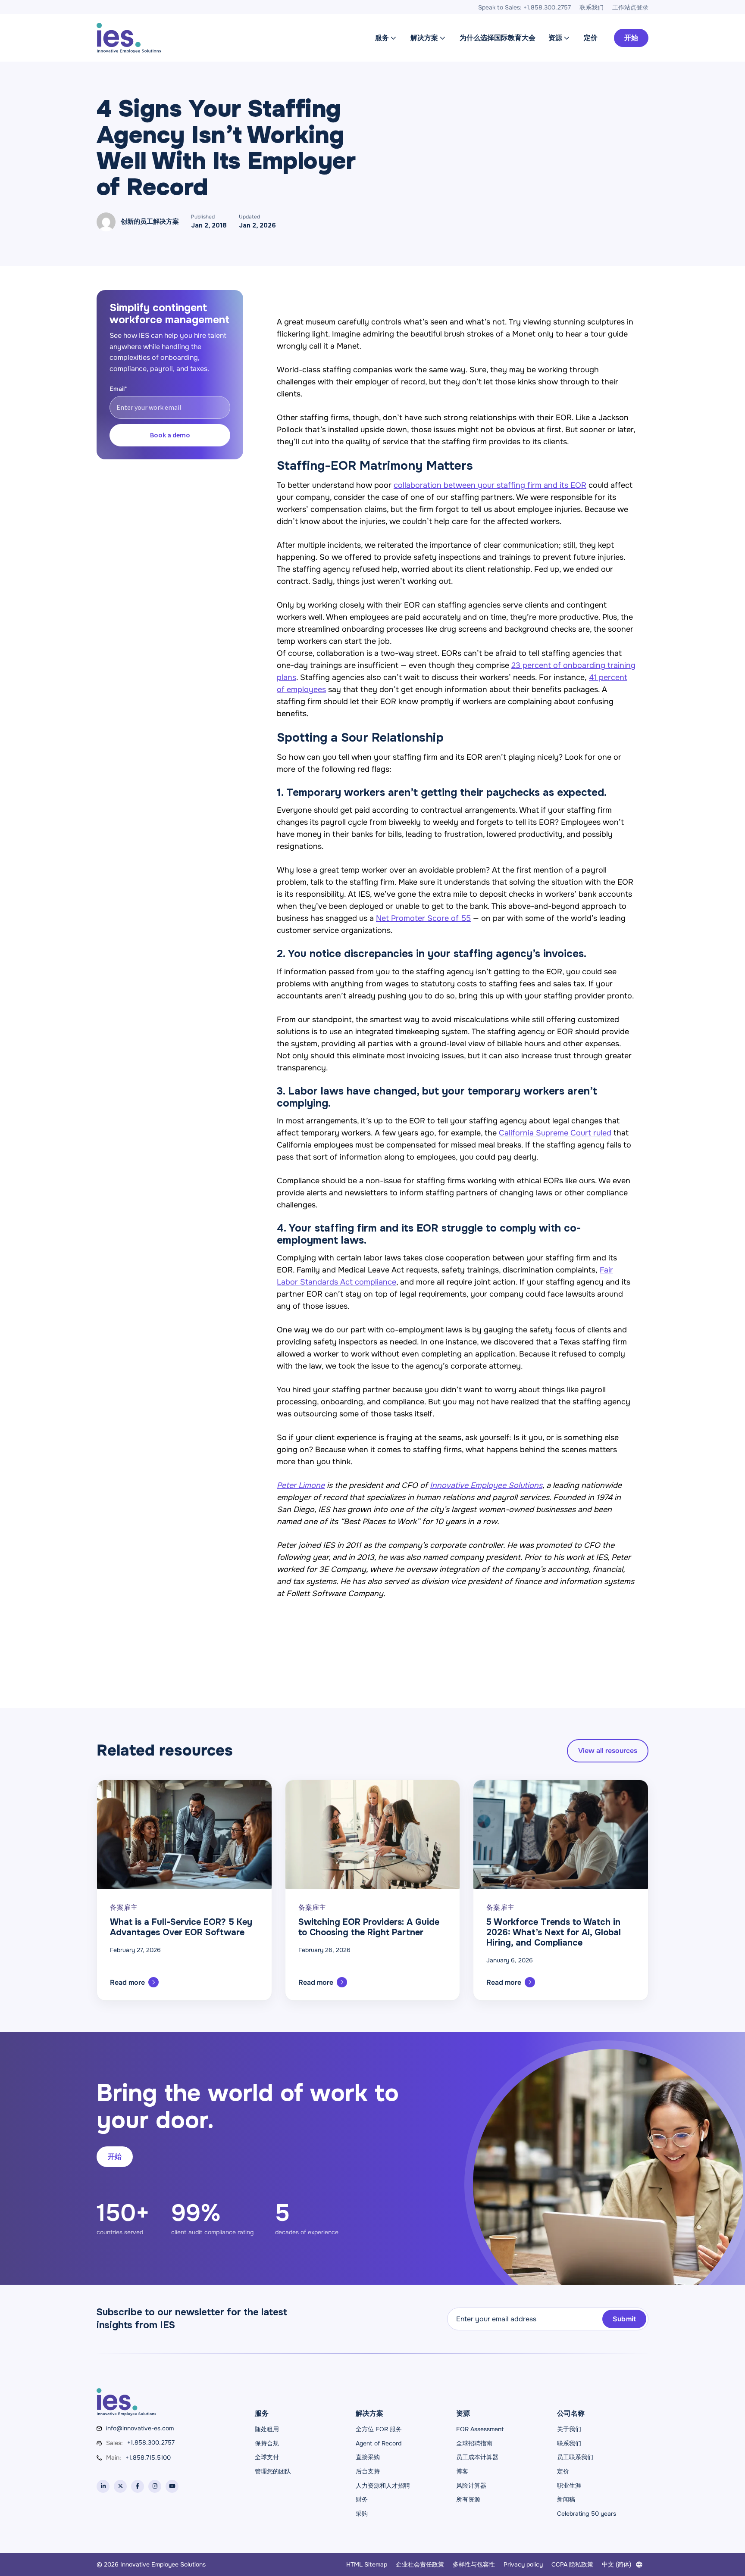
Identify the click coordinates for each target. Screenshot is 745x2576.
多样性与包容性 (474, 2564)
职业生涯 (569, 2486)
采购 (362, 2514)
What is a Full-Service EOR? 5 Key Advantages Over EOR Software (181, 1927)
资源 (555, 38)
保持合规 (267, 2443)
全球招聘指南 (474, 2443)
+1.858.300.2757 (151, 2442)
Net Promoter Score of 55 (423, 918)
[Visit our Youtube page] (172, 2486)
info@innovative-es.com (140, 2428)
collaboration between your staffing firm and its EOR (490, 485)
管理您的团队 (273, 2471)
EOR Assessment (480, 2429)
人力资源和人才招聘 (383, 2486)
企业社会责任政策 (420, 2564)
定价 (591, 38)
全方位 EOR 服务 (379, 2429)
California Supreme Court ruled (555, 1133)
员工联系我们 (575, 2457)
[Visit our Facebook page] (138, 2486)
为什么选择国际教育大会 (498, 38)
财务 (362, 2499)
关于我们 (569, 2429)
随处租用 (267, 2429)
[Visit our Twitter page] (120, 2486)
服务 (382, 38)
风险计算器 (471, 2486)
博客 (462, 2471)
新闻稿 (566, 2499)
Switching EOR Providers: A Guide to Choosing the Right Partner (369, 1927)
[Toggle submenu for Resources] (567, 38)
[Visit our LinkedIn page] (103, 2486)
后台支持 (368, 2471)
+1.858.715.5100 (148, 2457)
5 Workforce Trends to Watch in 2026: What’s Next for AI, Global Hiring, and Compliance (554, 1932)
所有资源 (468, 2499)
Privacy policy (523, 2564)
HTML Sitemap (367, 2564)
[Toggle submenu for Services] (393, 38)
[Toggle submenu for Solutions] (442, 38)
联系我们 (569, 2443)
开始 (631, 38)
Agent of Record (379, 2443)
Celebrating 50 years (587, 2514)
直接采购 (368, 2457)
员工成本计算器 (477, 2457)
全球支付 (267, 2457)
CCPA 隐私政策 (572, 2564)
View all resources (608, 1751)
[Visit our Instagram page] (155, 2486)
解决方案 (424, 38)
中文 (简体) (617, 2564)
